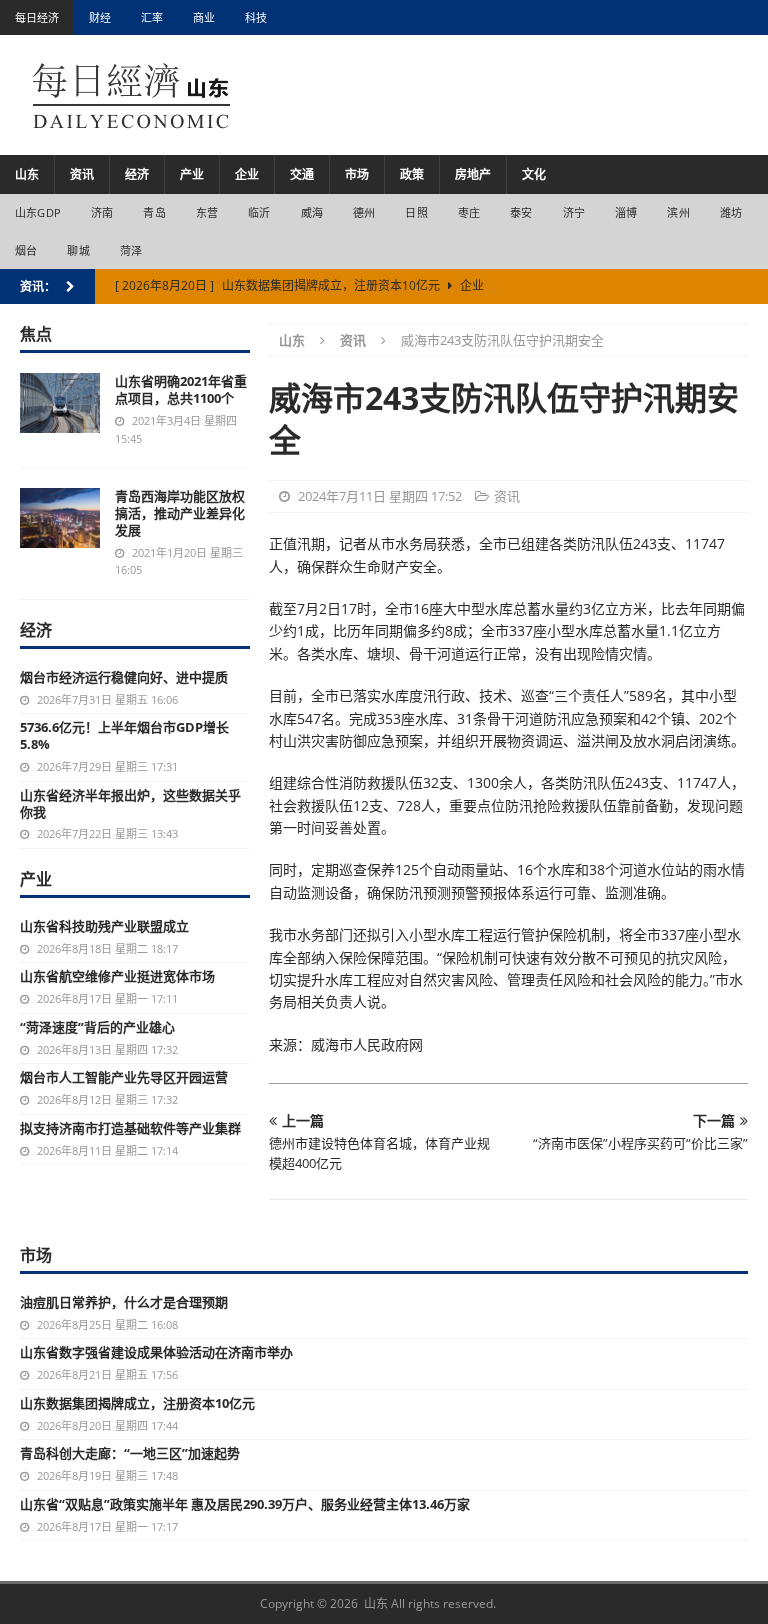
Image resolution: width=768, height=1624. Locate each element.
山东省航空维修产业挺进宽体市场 (117, 976)
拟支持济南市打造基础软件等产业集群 (130, 1128)
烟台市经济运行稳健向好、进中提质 (124, 677)
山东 (27, 174)
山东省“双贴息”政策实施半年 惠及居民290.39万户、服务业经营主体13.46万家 (245, 1504)
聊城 (78, 250)
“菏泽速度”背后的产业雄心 (97, 1027)
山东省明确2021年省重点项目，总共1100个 (181, 389)
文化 (534, 174)
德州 (364, 212)
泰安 (521, 212)
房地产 (473, 174)
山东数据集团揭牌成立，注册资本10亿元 (137, 1403)
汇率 (152, 17)
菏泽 (131, 250)
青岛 (154, 212)
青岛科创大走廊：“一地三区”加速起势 (130, 1453)
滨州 (678, 212)
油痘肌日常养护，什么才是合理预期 (124, 1302)
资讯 (82, 174)
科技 (256, 17)
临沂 (259, 212)
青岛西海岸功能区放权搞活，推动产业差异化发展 (180, 513)
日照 (416, 212)
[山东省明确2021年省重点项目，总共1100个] (60, 403)
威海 (312, 212)
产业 (192, 174)
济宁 (574, 212)
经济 (137, 174)
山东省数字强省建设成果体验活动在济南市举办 (156, 1352)
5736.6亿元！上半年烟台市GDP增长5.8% (124, 735)
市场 (357, 174)
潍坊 (731, 212)
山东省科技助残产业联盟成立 (104, 926)
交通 (302, 174)
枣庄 (469, 212)
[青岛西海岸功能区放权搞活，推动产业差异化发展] (60, 518)
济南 (102, 212)
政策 (412, 174)
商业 (204, 17)
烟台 (26, 250)
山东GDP (38, 212)
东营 (207, 212)
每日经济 (37, 17)
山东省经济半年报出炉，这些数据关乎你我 (130, 803)
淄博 (626, 212)
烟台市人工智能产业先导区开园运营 (124, 1077)
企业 (247, 174)
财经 (100, 17)
